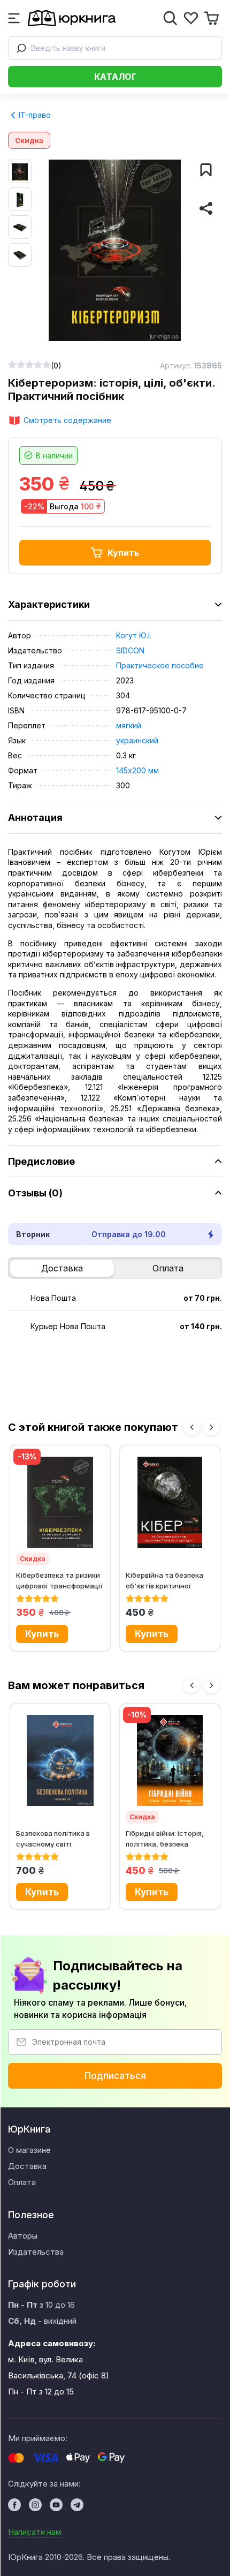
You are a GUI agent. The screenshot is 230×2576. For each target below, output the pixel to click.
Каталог (115, 77)
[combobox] (115, 48)
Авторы (23, 2236)
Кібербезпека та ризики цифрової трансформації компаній (59, 1580)
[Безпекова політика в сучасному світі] (60, 1760)
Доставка (62, 1268)
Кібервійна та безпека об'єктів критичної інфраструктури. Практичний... (164, 1580)
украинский (137, 740)
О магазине (29, 2150)
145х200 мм (137, 770)
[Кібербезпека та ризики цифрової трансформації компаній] (60, 1502)
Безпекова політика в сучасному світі (53, 1838)
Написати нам (35, 2532)
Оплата (168, 1268)
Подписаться (115, 2076)
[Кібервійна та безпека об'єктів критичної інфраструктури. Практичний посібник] (170, 1502)
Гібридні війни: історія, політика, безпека (165, 1838)
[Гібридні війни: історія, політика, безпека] (170, 1760)
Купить (124, 553)
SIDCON (130, 650)
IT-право (34, 115)
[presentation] (191, 1427)
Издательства (36, 2252)
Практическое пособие (160, 665)
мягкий (129, 725)
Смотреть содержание (67, 420)
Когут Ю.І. (134, 635)
